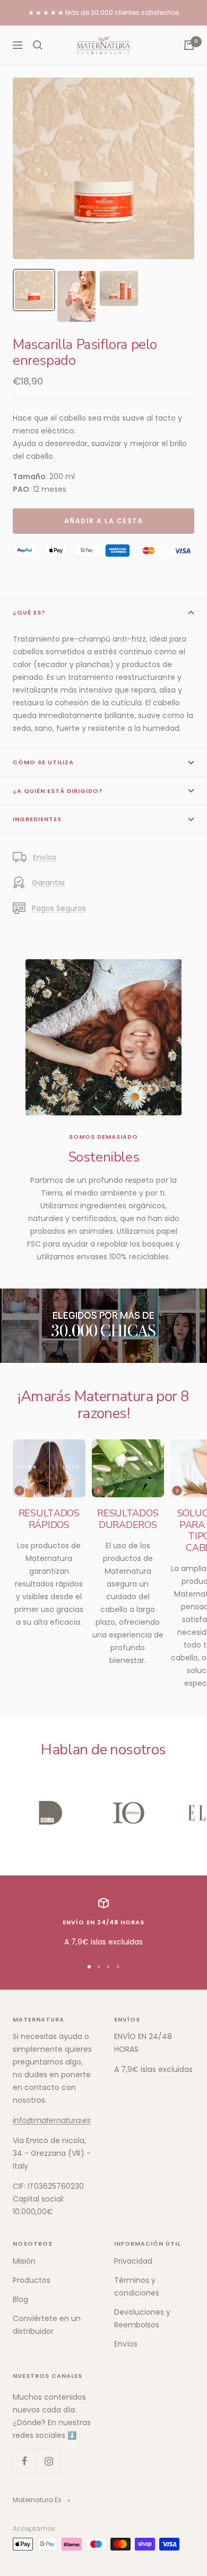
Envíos (45, 857)
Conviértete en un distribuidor (47, 2325)
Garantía (48, 883)
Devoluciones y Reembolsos (142, 2318)
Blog (20, 2299)
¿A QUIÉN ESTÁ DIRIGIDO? (58, 791)
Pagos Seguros (59, 908)
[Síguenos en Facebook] (25, 2461)
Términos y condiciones (137, 2287)
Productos (32, 2280)
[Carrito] (189, 45)
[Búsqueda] (38, 45)
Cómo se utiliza (43, 762)
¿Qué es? (29, 612)
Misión (24, 2261)
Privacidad (133, 2261)
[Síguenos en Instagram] (49, 2461)
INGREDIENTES (37, 819)
